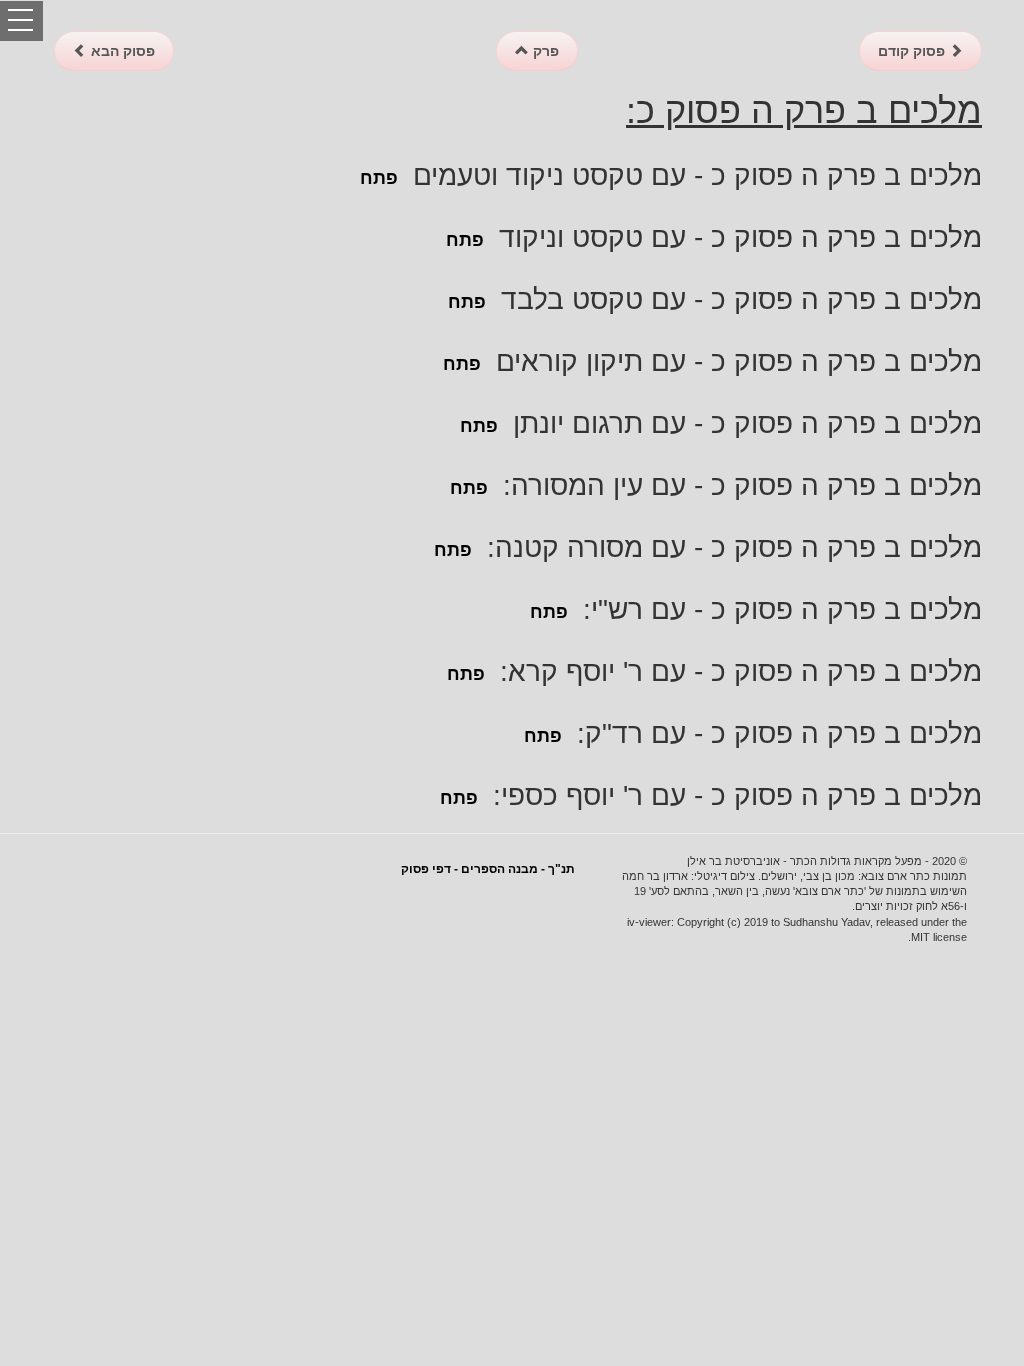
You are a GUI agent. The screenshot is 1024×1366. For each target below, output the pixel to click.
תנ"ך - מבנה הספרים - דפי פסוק (488, 869)
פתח (379, 178)
